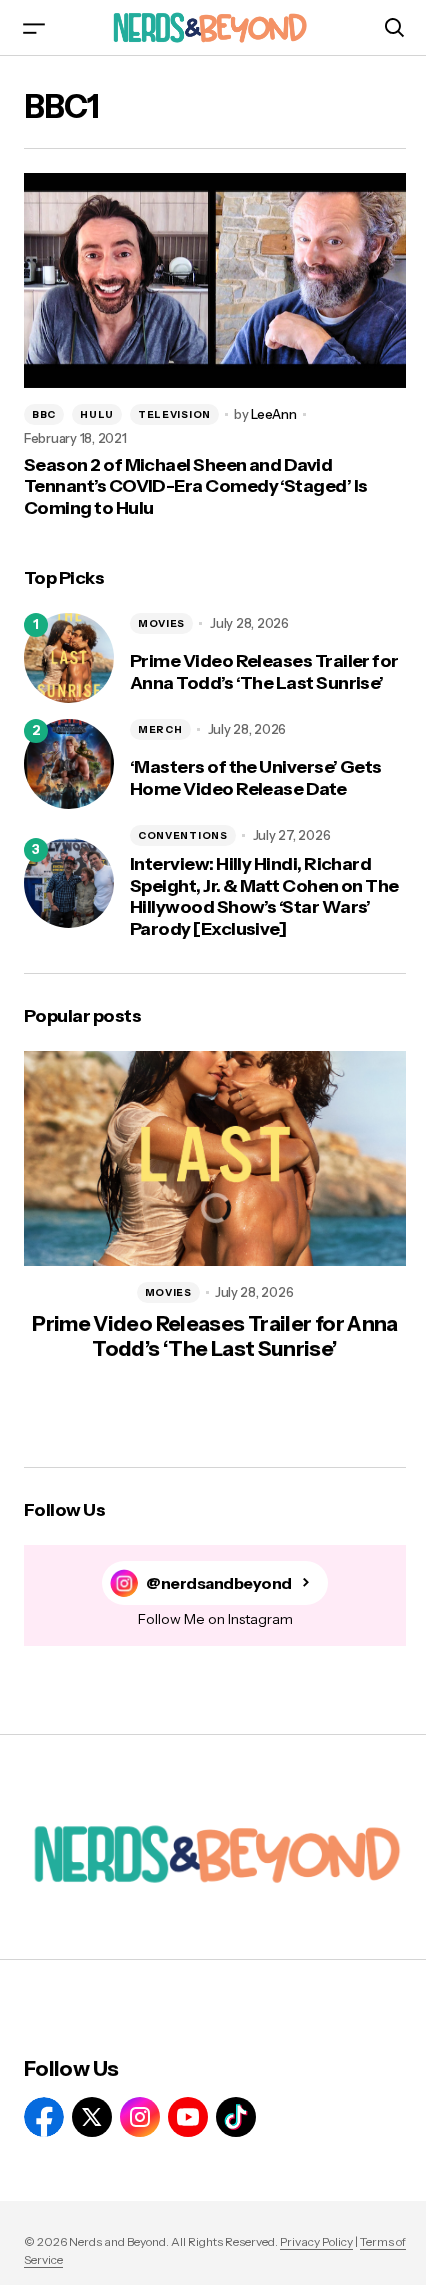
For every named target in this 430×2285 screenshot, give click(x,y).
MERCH (160, 729)
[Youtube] (188, 2117)
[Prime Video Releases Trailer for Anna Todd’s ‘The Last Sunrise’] (69, 658)
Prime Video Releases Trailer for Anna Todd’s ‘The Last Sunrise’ (264, 672)
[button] (34, 27)
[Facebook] (44, 2117)
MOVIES (161, 623)
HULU (97, 414)
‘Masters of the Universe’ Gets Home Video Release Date (256, 778)
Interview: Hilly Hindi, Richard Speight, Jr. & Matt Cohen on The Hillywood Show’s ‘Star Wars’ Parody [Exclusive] (264, 897)
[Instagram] (140, 2117)
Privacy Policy (316, 2241)
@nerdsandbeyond (219, 1583)
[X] (92, 2117)
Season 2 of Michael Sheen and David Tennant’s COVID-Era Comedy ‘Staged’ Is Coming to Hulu (195, 487)
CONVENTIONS (183, 835)
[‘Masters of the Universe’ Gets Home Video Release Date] (69, 764)
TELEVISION (174, 414)
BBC (44, 414)
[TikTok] (236, 2117)
